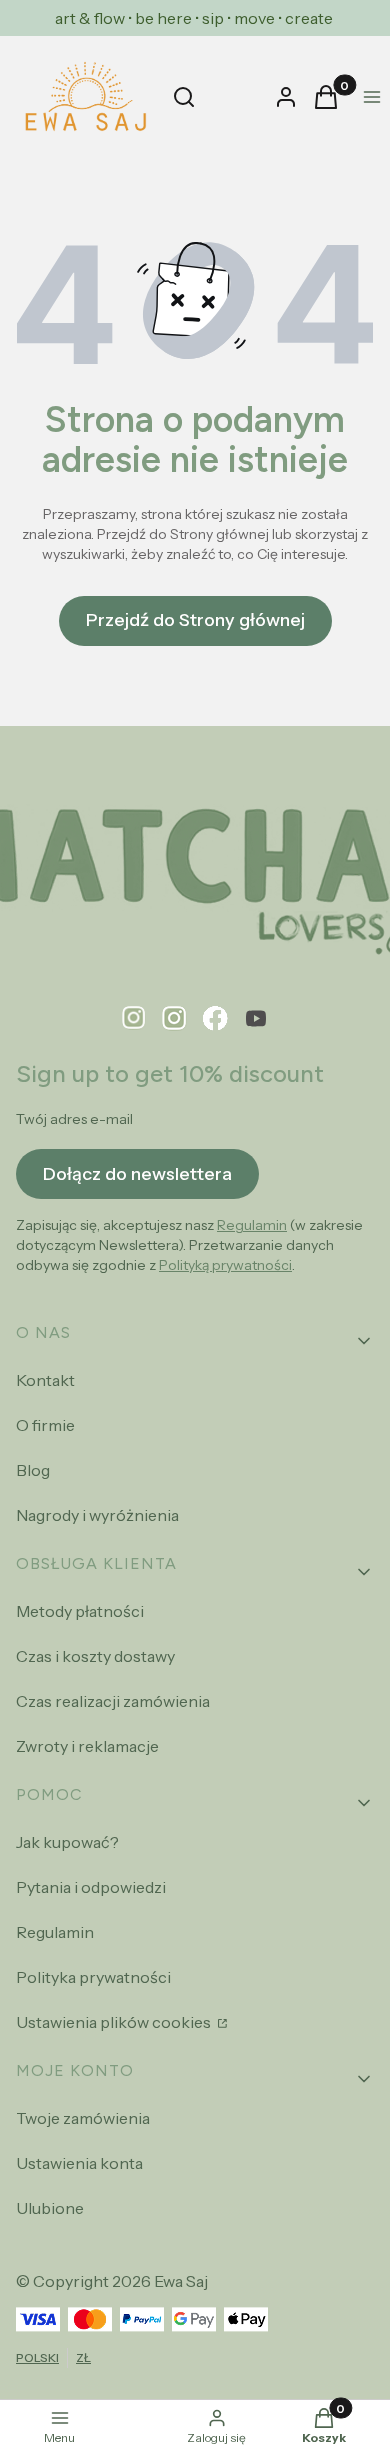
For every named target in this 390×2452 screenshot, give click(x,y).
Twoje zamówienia (83, 2118)
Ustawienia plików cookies (115, 2022)
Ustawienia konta (79, 2163)
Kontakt (45, 1380)
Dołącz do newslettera (137, 1174)
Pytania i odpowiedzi (91, 1887)
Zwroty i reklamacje (87, 1746)
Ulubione (50, 2208)
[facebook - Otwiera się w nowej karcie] (215, 1018)
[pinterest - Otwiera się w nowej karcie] (134, 1018)
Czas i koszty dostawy (95, 1656)
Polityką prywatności (225, 1265)
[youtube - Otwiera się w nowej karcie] (256, 1018)
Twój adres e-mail (74, 1119)
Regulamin (252, 1225)
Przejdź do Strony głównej (195, 620)
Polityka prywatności (93, 1977)
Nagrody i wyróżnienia (97, 1515)
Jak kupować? (67, 1842)
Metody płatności (80, 1611)
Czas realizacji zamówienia (113, 1701)
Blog (33, 1470)
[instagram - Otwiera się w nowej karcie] (174, 1018)
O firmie (45, 1425)
